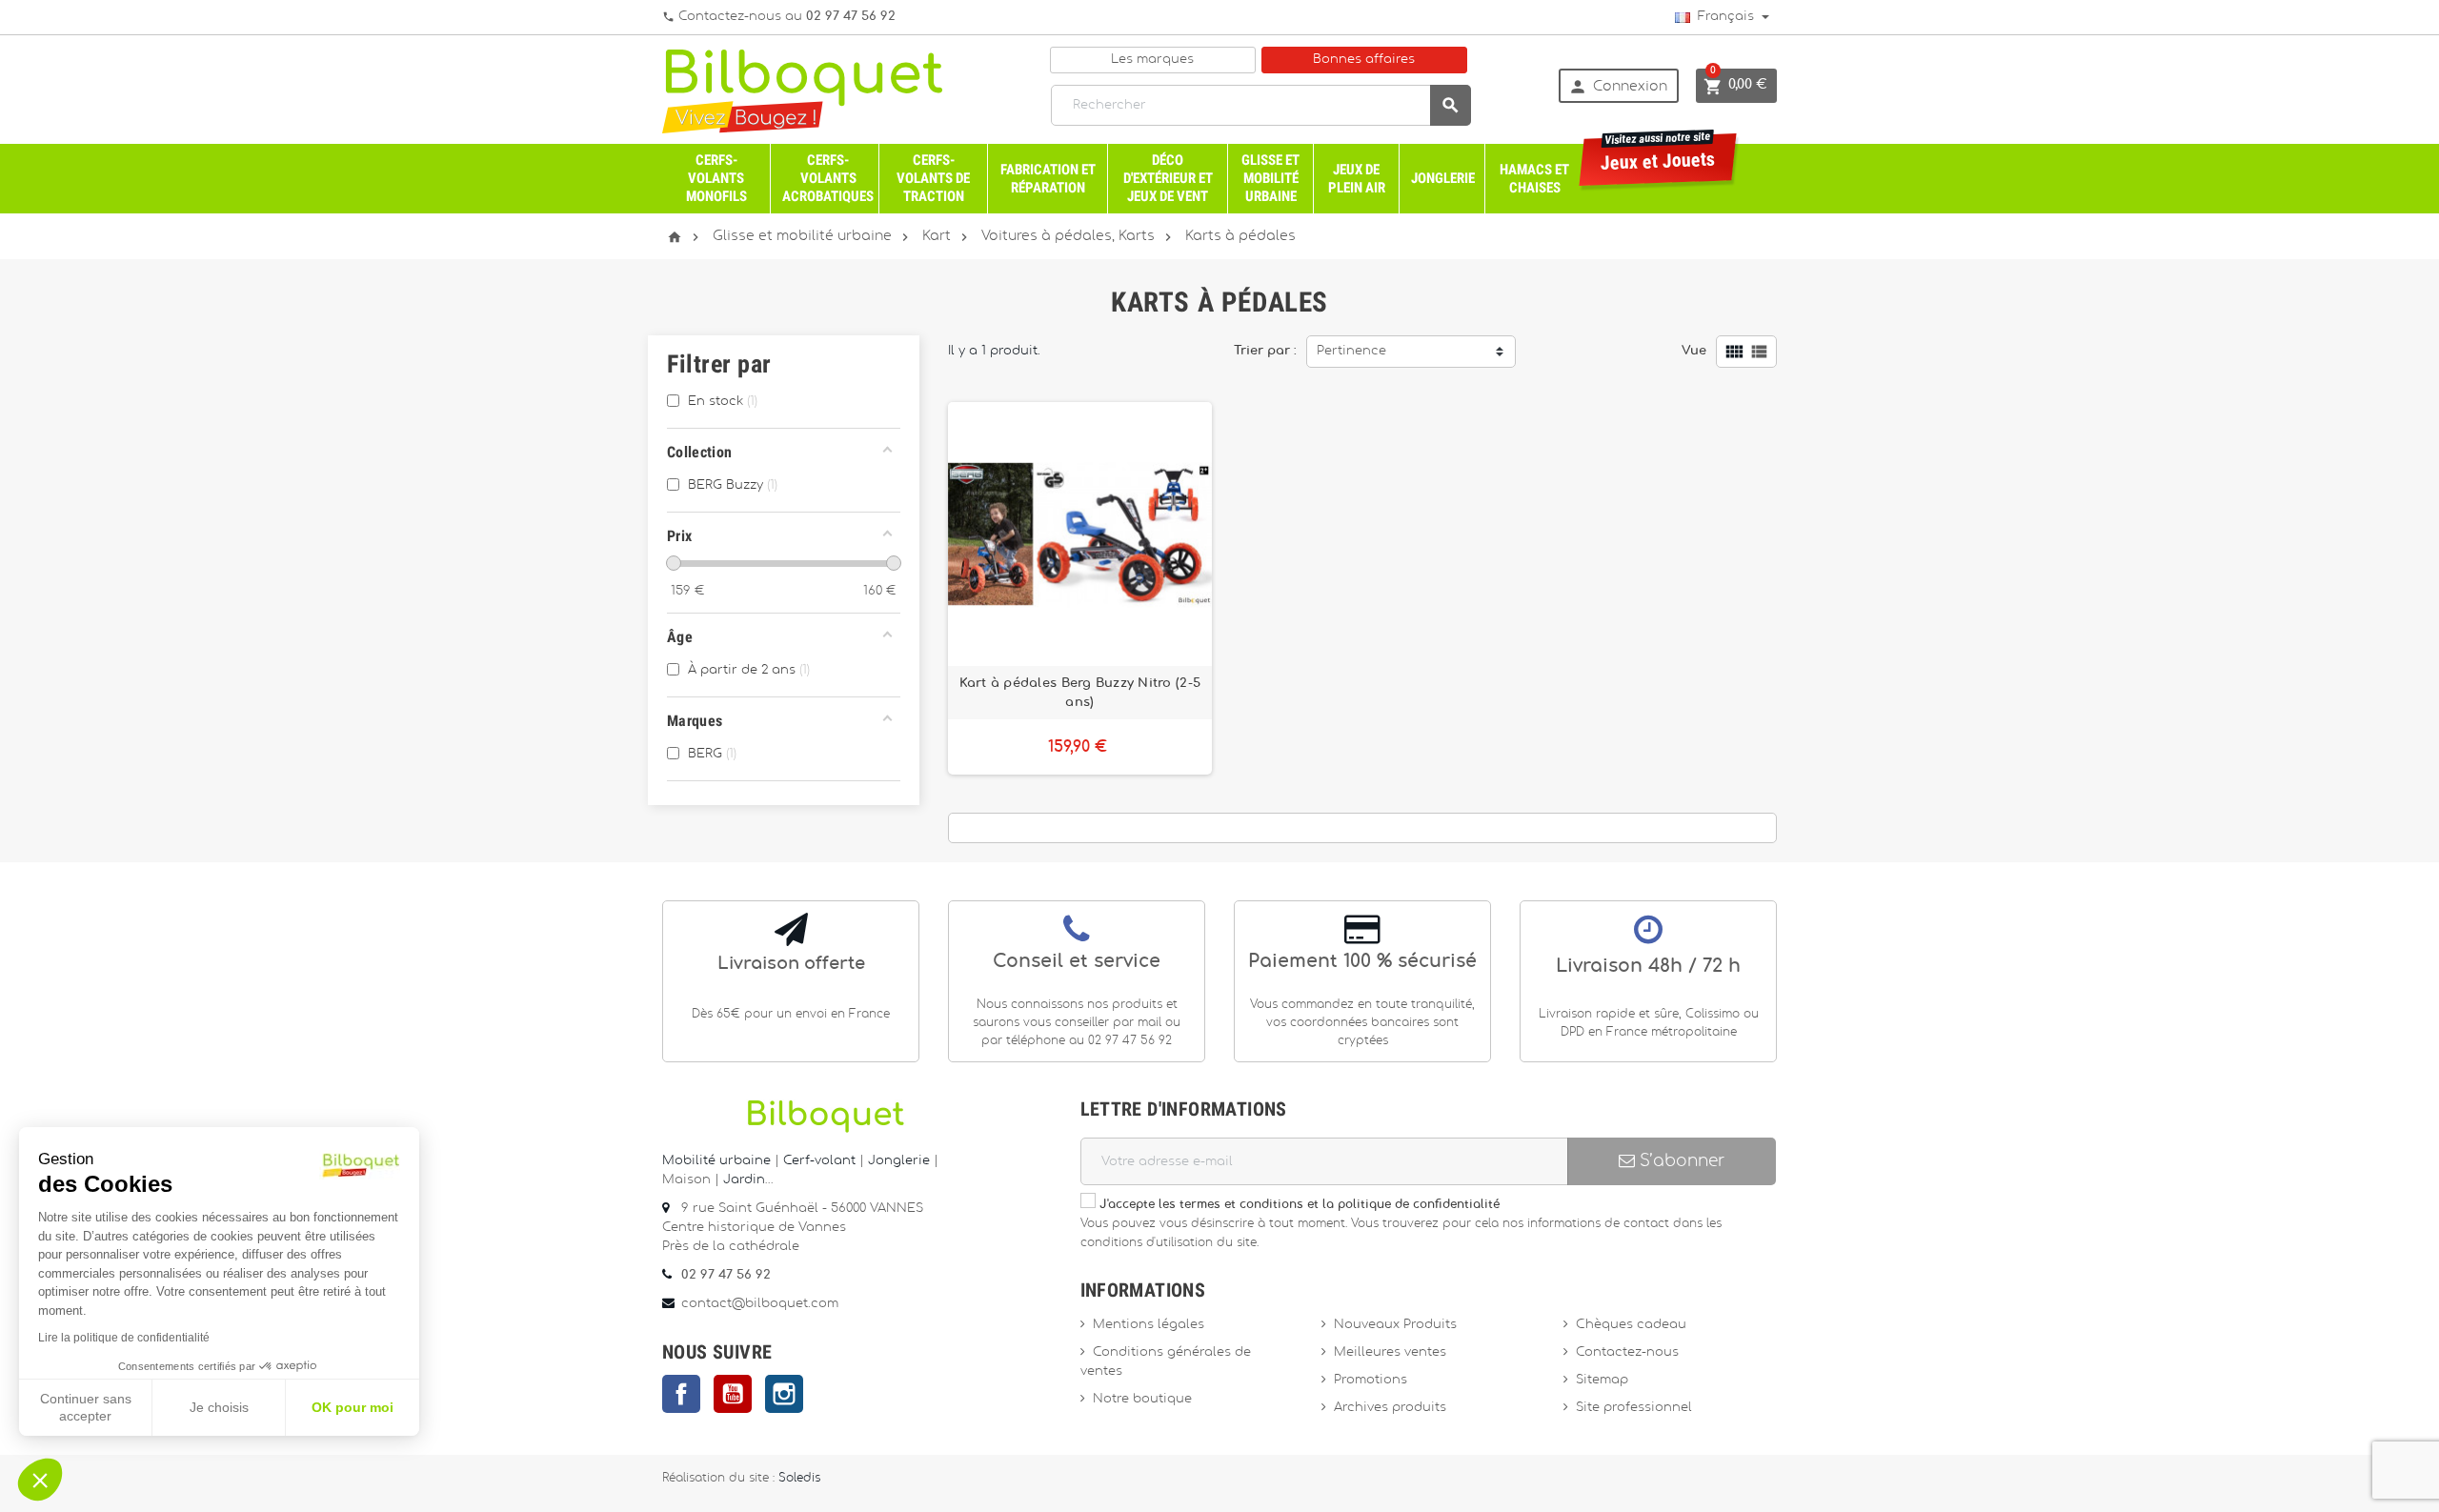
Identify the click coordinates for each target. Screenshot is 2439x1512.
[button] (40, 1480)
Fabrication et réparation (1048, 179)
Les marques (1152, 60)
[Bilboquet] (802, 90)
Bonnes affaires (1364, 60)
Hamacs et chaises (1534, 179)
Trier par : (1265, 351)
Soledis (799, 1478)
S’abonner (1680, 1161)
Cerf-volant (821, 1161)
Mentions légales (1149, 1325)
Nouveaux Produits (1395, 1325)
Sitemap (1602, 1380)
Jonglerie (1443, 178)
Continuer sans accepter (86, 1407)
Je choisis (219, 1407)
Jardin (744, 1180)
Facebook (681, 1394)
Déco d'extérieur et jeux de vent (1168, 178)
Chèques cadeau (1631, 1325)
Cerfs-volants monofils (716, 178)
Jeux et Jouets (1658, 154)
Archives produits (1390, 1408)
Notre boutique (1142, 1399)
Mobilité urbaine (716, 1161)
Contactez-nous (1627, 1352)
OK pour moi (353, 1407)
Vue (1694, 351)
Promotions (1371, 1380)
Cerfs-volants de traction (933, 178)
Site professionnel (1634, 1408)
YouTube (733, 1394)
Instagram (784, 1394)
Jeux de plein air (1357, 179)
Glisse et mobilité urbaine (1270, 178)
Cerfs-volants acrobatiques (828, 178)
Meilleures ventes (1390, 1352)
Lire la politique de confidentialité (124, 1338)
